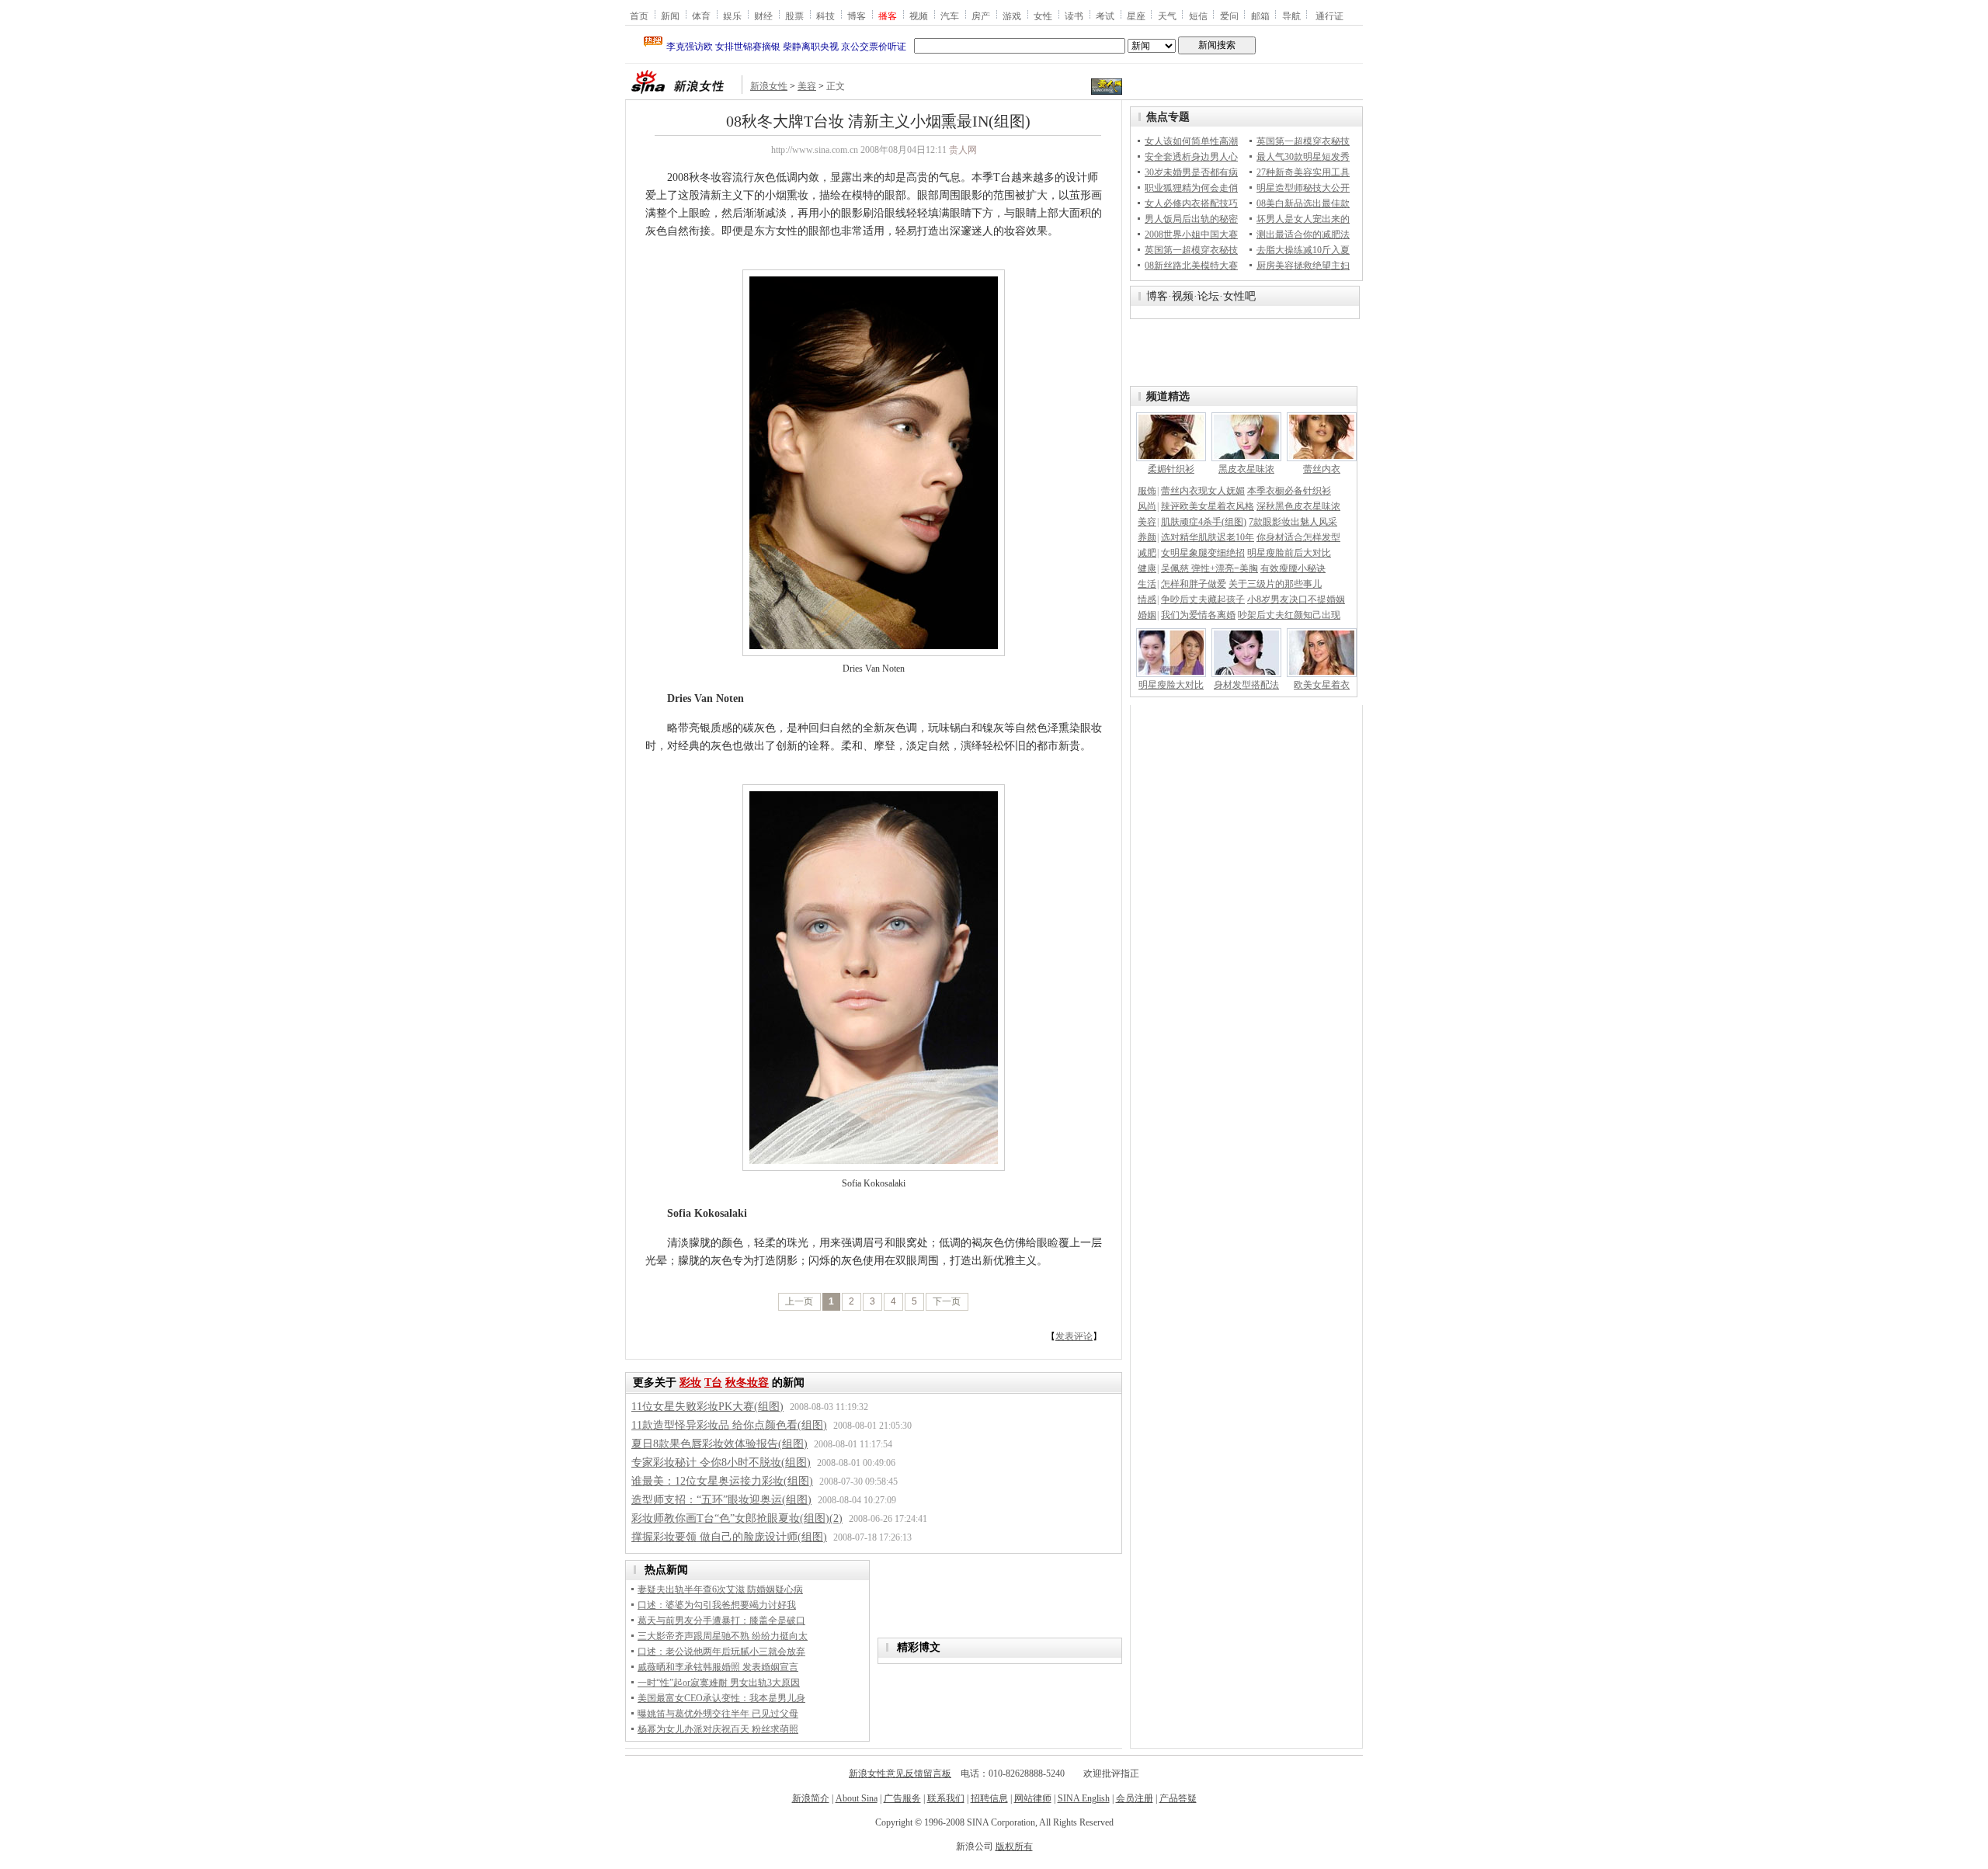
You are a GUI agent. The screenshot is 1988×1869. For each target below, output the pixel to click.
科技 (825, 16)
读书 (1074, 16)
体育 (701, 16)
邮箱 (1260, 16)
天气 (1167, 16)
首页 (639, 16)
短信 (1198, 16)
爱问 (1229, 16)
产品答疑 (1178, 1798)
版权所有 (1014, 1846)
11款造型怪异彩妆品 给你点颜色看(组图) (729, 1425)
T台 (713, 1383)
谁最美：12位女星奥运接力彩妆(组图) (722, 1481)
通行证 (1329, 16)
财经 (763, 16)
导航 (1291, 16)
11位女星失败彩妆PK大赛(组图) (707, 1407)
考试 (1105, 16)
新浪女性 (769, 86)
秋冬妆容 (747, 1383)
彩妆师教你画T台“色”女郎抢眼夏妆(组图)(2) (737, 1518)
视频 (919, 16)
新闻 (670, 16)
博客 (857, 16)
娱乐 (732, 16)
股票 (794, 16)
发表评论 (1074, 1336)
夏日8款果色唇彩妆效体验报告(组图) (719, 1444)
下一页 (947, 1301)
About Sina (857, 1798)
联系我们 (946, 1798)
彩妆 (690, 1383)
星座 (1136, 16)
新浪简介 (811, 1798)
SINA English (1084, 1798)
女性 (1043, 16)
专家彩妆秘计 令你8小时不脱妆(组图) (721, 1463)
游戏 (1012, 16)
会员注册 (1135, 1798)
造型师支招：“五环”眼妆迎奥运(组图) (721, 1500)
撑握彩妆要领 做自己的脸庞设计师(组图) (729, 1537)
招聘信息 (989, 1798)
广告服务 (902, 1798)
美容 (807, 86)
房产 (981, 16)
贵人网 (963, 150)
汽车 (950, 16)
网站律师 (1033, 1798)
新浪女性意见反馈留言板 (900, 1773)
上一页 (799, 1301)
